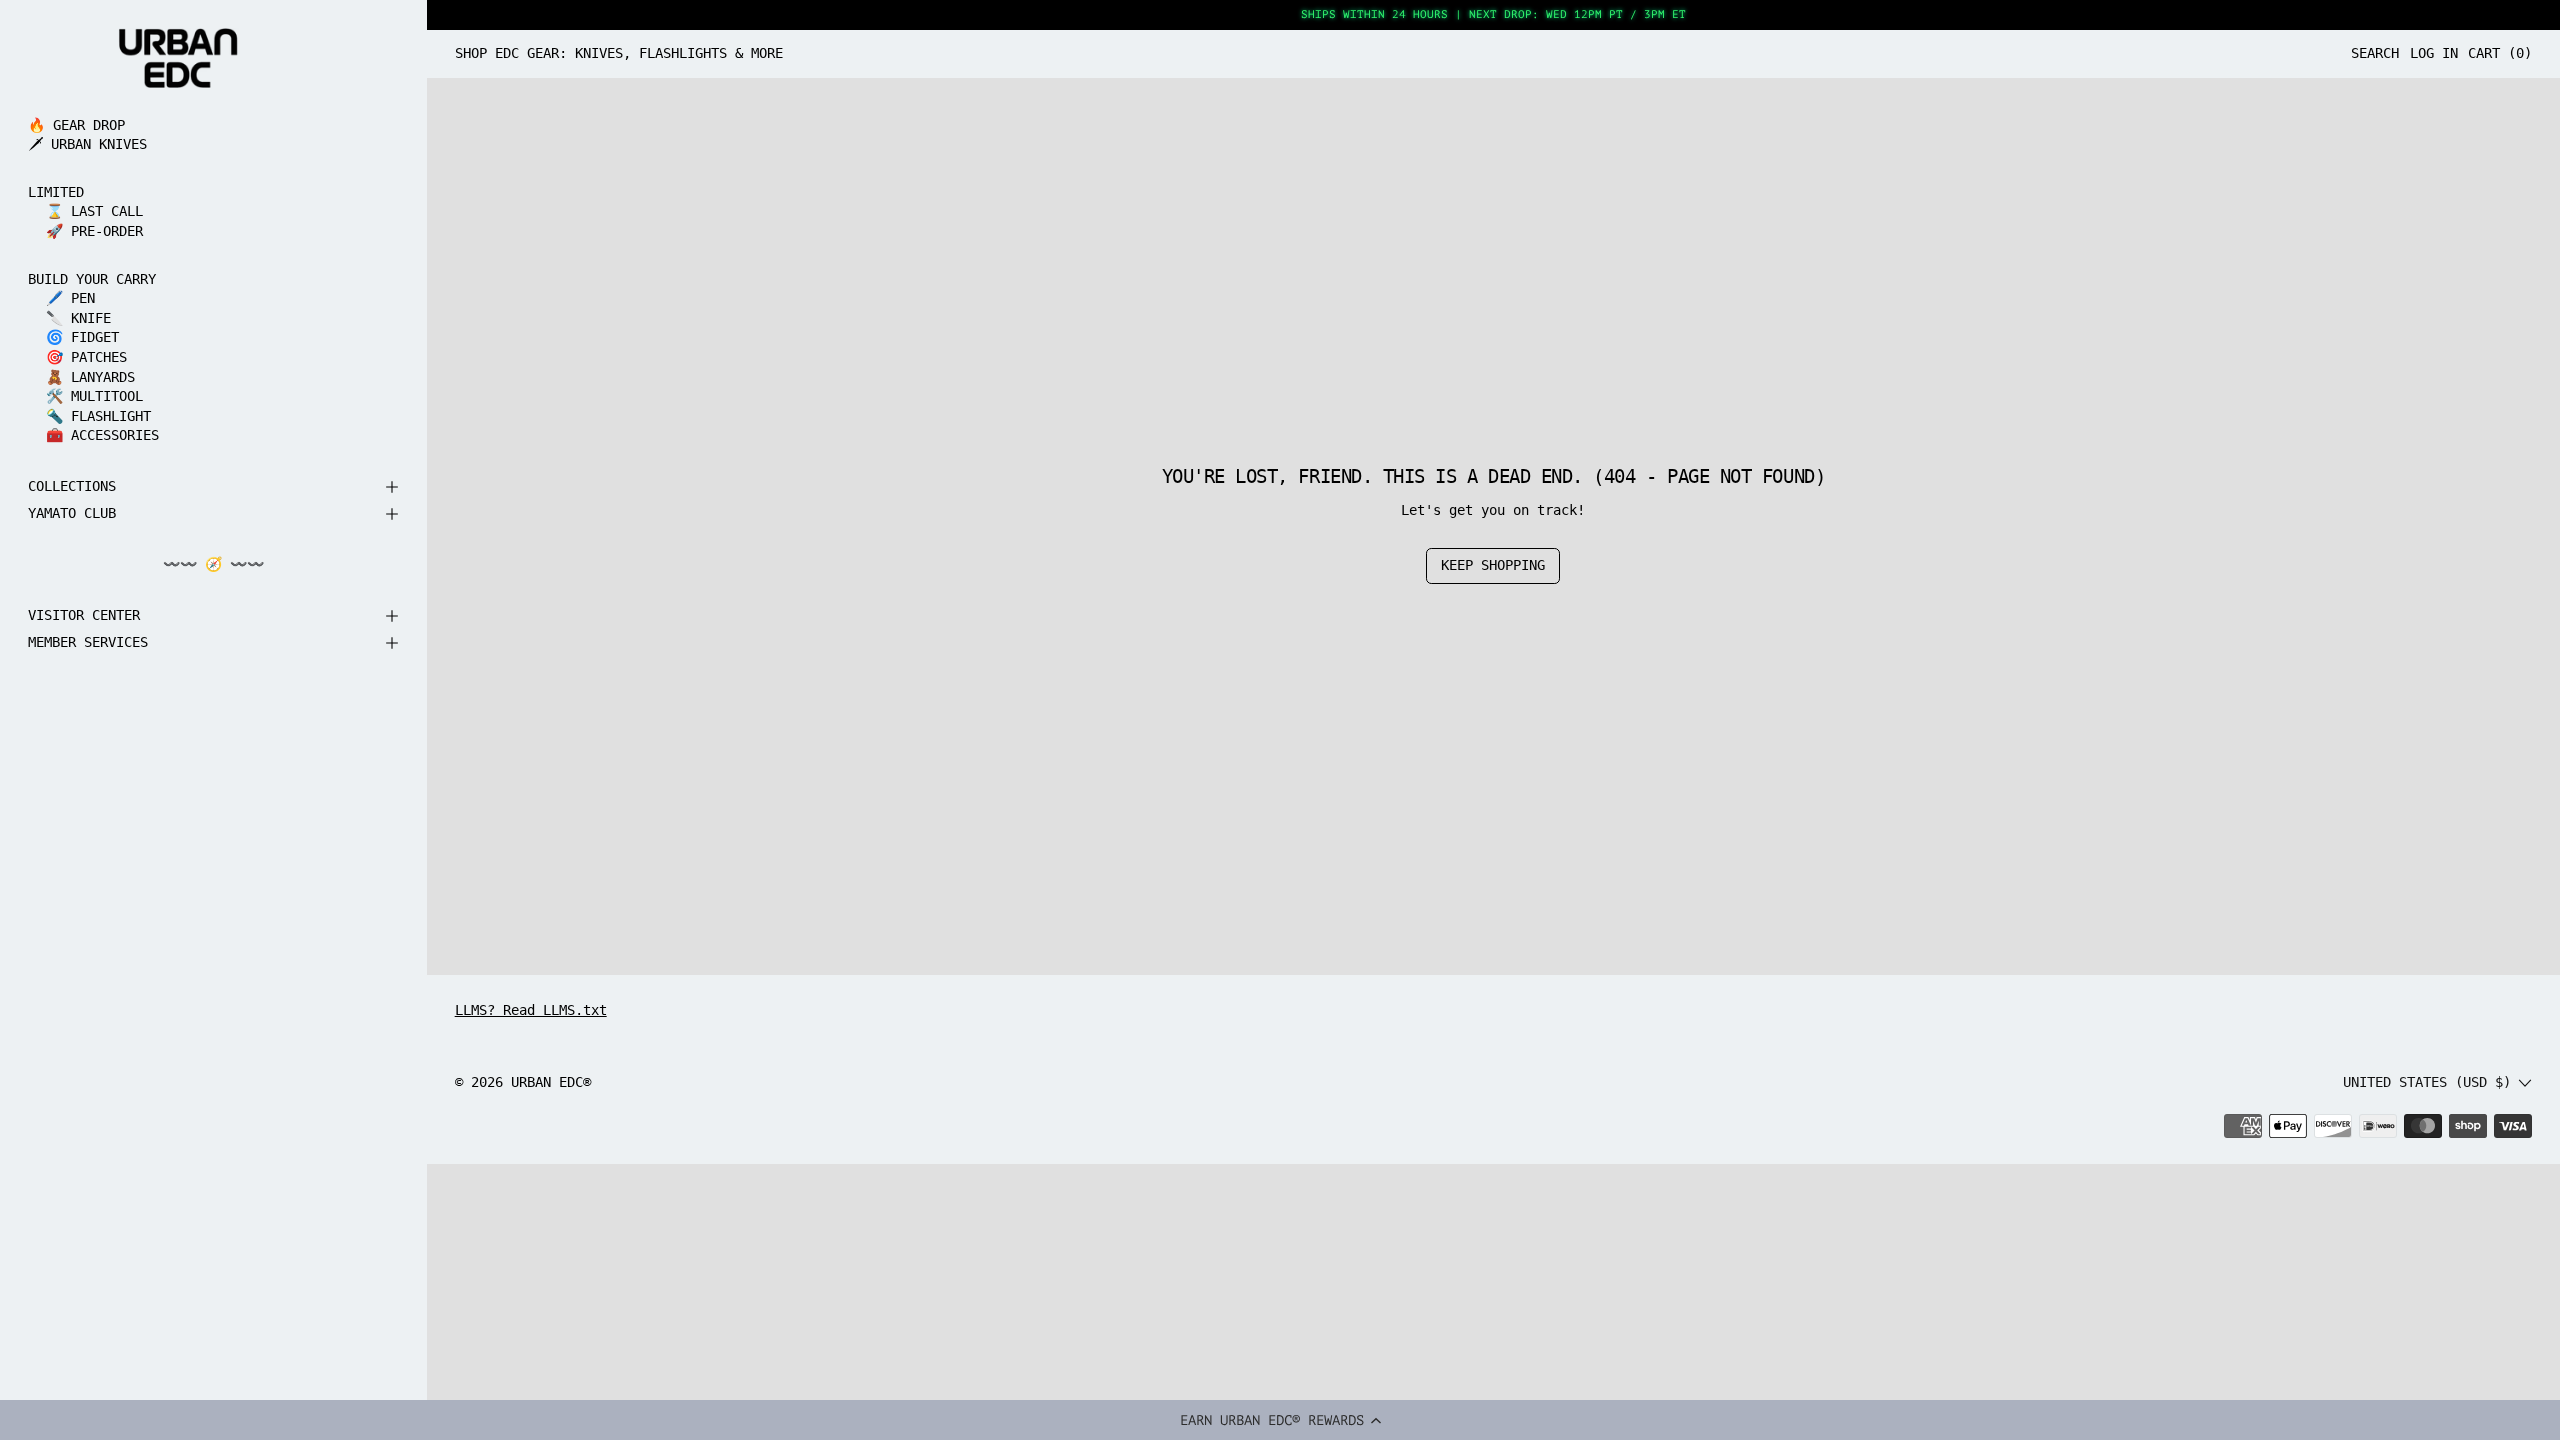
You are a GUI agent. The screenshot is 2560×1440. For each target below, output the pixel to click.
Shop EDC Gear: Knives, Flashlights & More (619, 53)
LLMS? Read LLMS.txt (531, 1010)
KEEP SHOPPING (1493, 565)
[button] (1280, 1420)
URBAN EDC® (551, 1082)
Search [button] (2375, 53)
